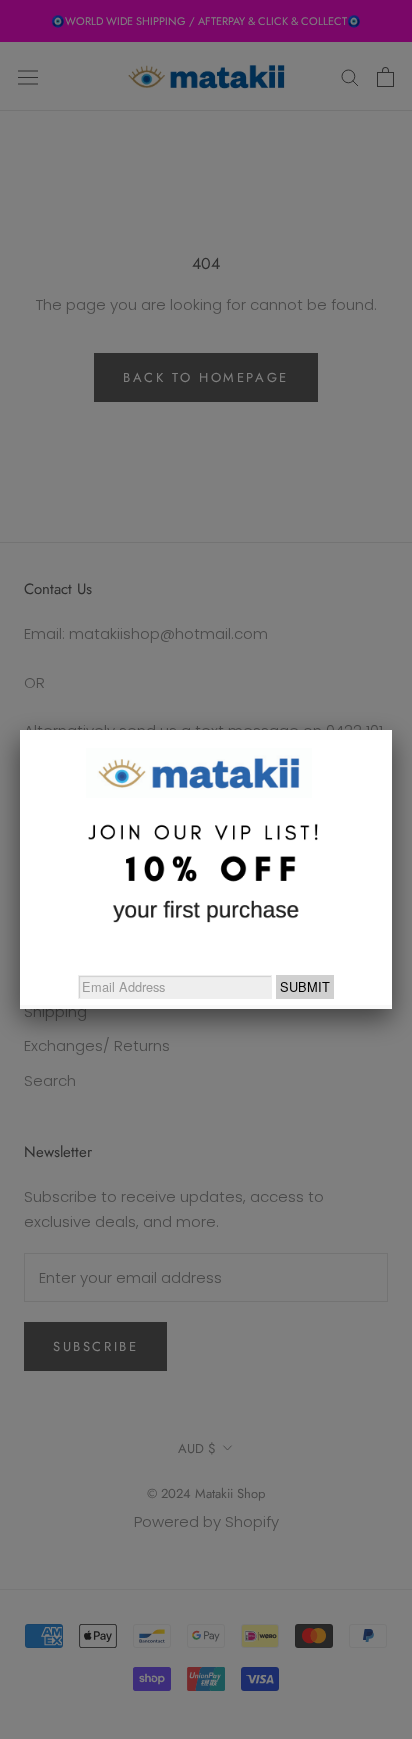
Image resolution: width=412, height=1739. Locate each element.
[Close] (392, 730)
